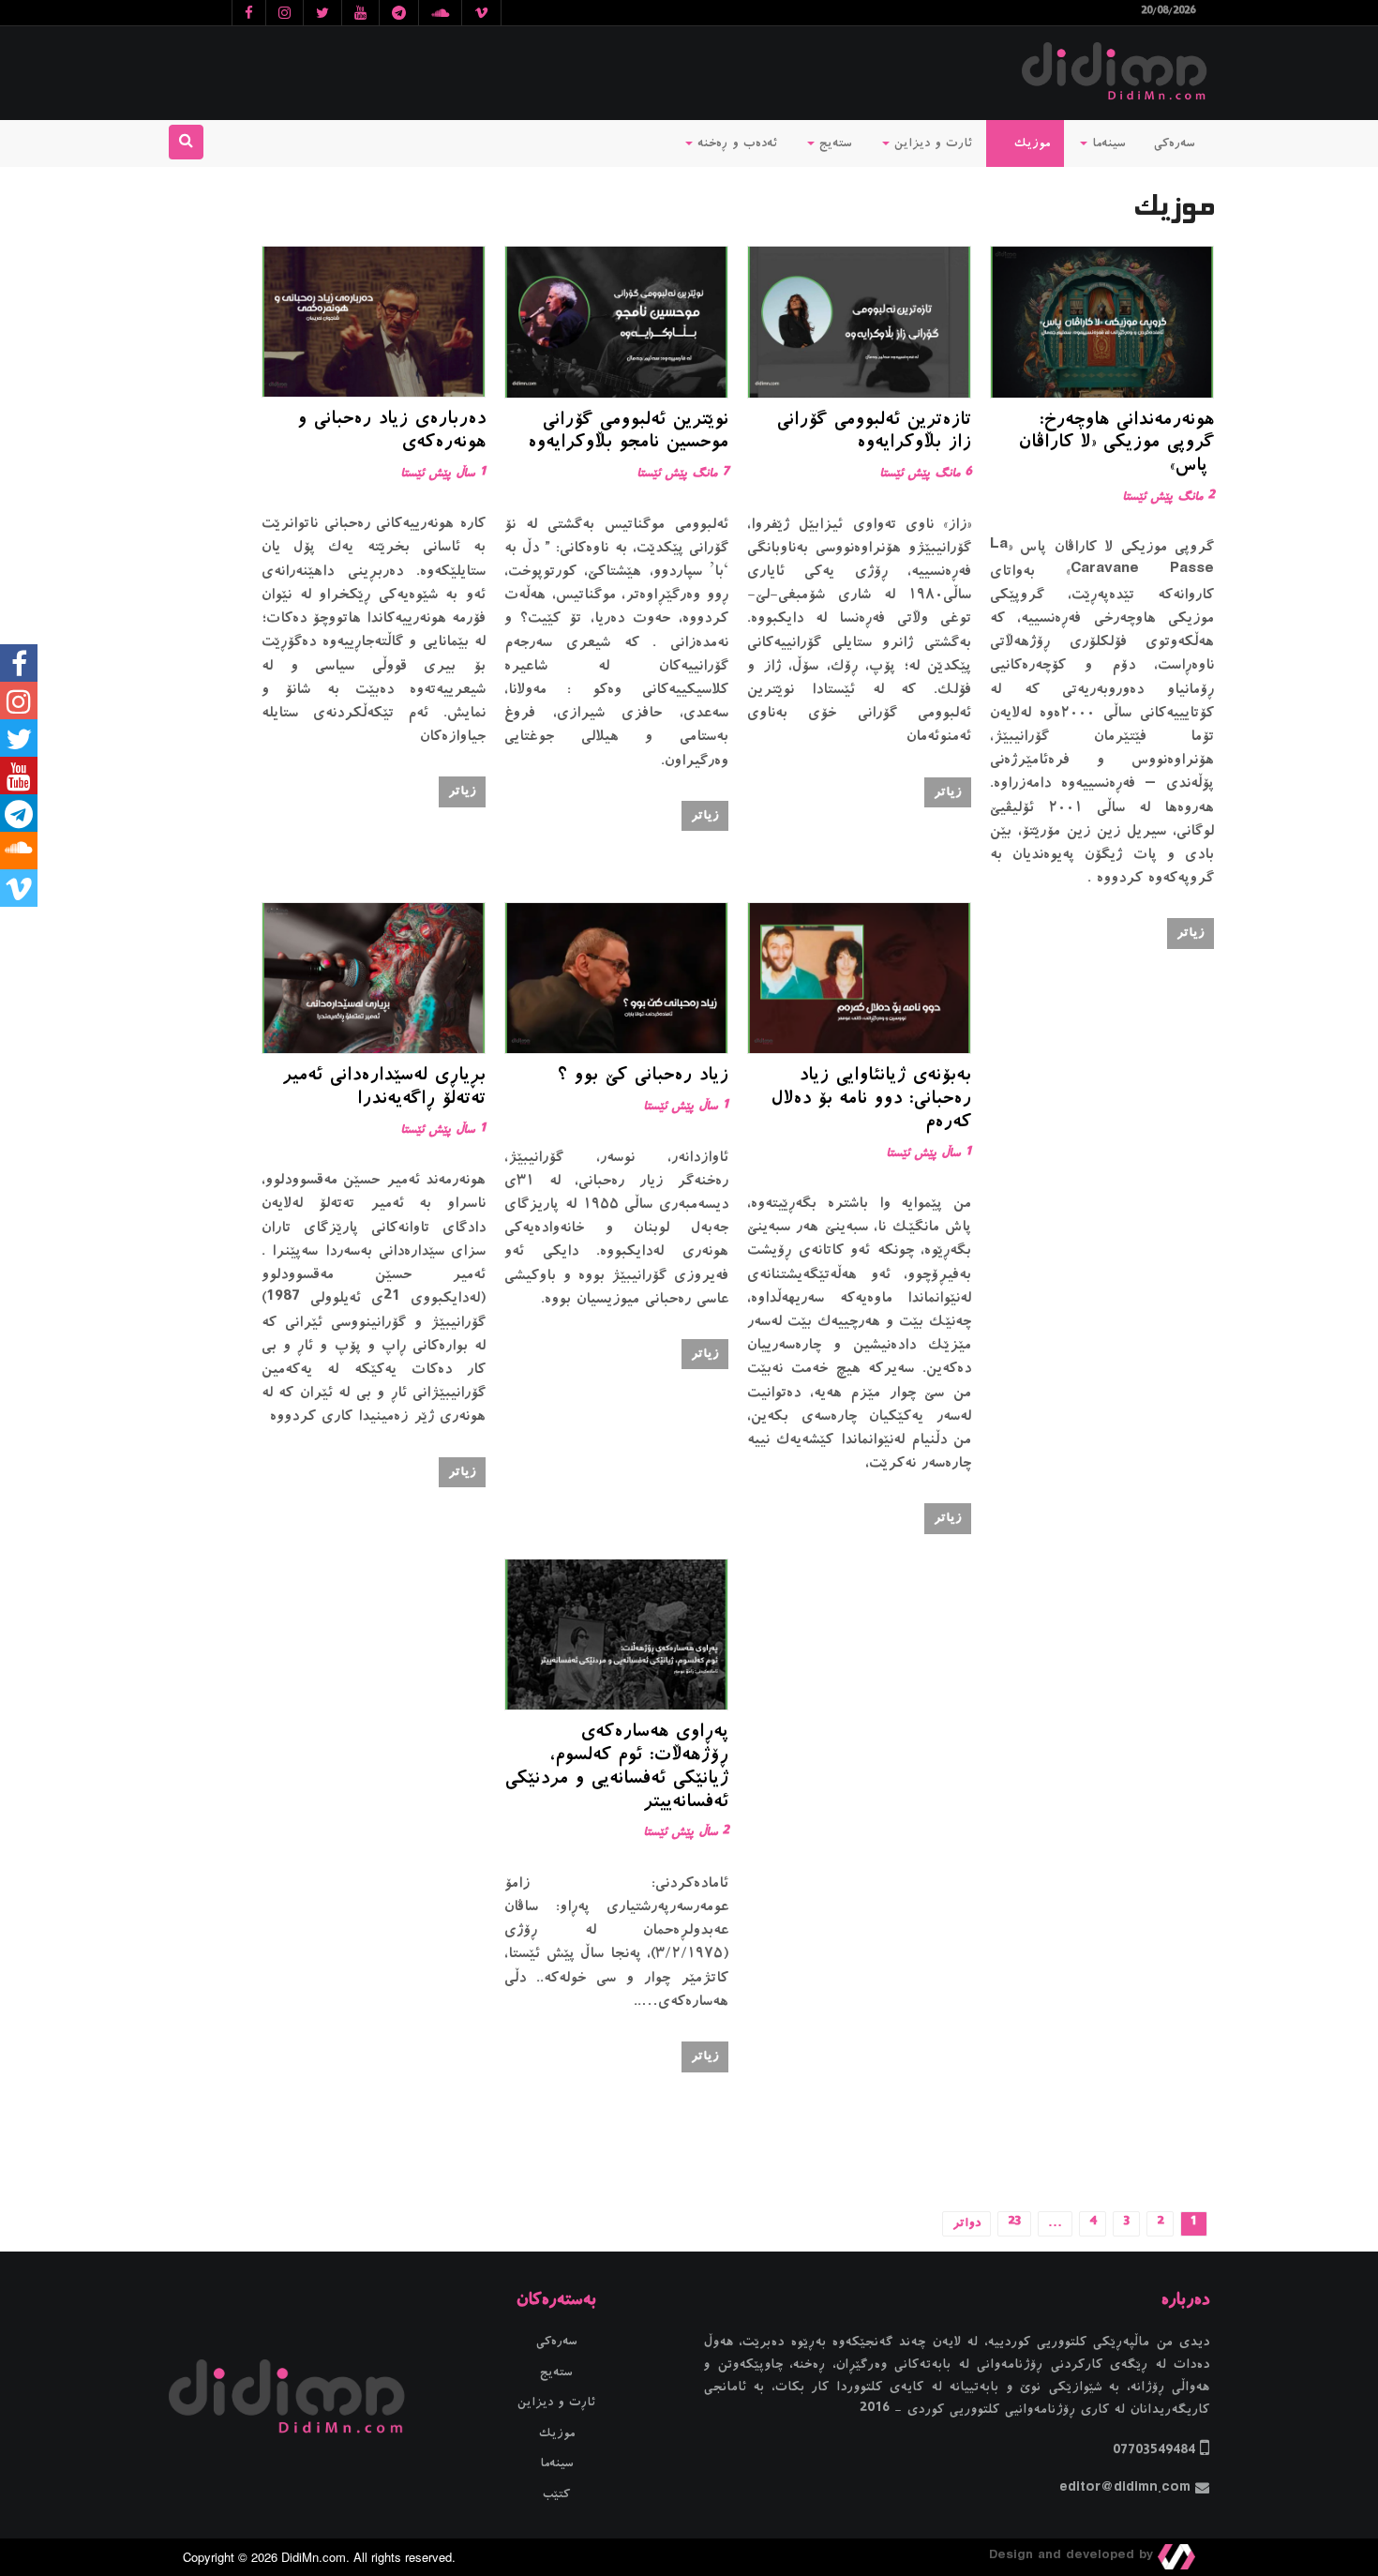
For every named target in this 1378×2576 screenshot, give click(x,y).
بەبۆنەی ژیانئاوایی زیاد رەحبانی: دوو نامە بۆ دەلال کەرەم (871, 1100)
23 (1014, 2223)
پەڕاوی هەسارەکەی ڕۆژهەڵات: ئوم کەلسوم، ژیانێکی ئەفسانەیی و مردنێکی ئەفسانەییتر (616, 1768)
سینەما (1107, 143)
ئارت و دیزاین (931, 143)
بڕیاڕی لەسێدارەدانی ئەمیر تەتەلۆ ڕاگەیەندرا (384, 1088)
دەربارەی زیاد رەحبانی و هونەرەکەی (391, 432)
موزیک (1030, 143)
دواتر (966, 2223)
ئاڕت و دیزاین (556, 2403)
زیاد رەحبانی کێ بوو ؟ (643, 1077)
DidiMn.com (314, 2557)
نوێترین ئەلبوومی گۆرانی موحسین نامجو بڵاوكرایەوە (628, 433)
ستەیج (833, 143)
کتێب (556, 2494)
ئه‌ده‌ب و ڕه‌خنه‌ (735, 143)
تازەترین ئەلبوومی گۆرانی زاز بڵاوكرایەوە (874, 433)
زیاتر (1191, 933)
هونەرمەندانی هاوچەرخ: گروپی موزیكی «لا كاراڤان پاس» (1116, 444)
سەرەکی (1175, 143)
